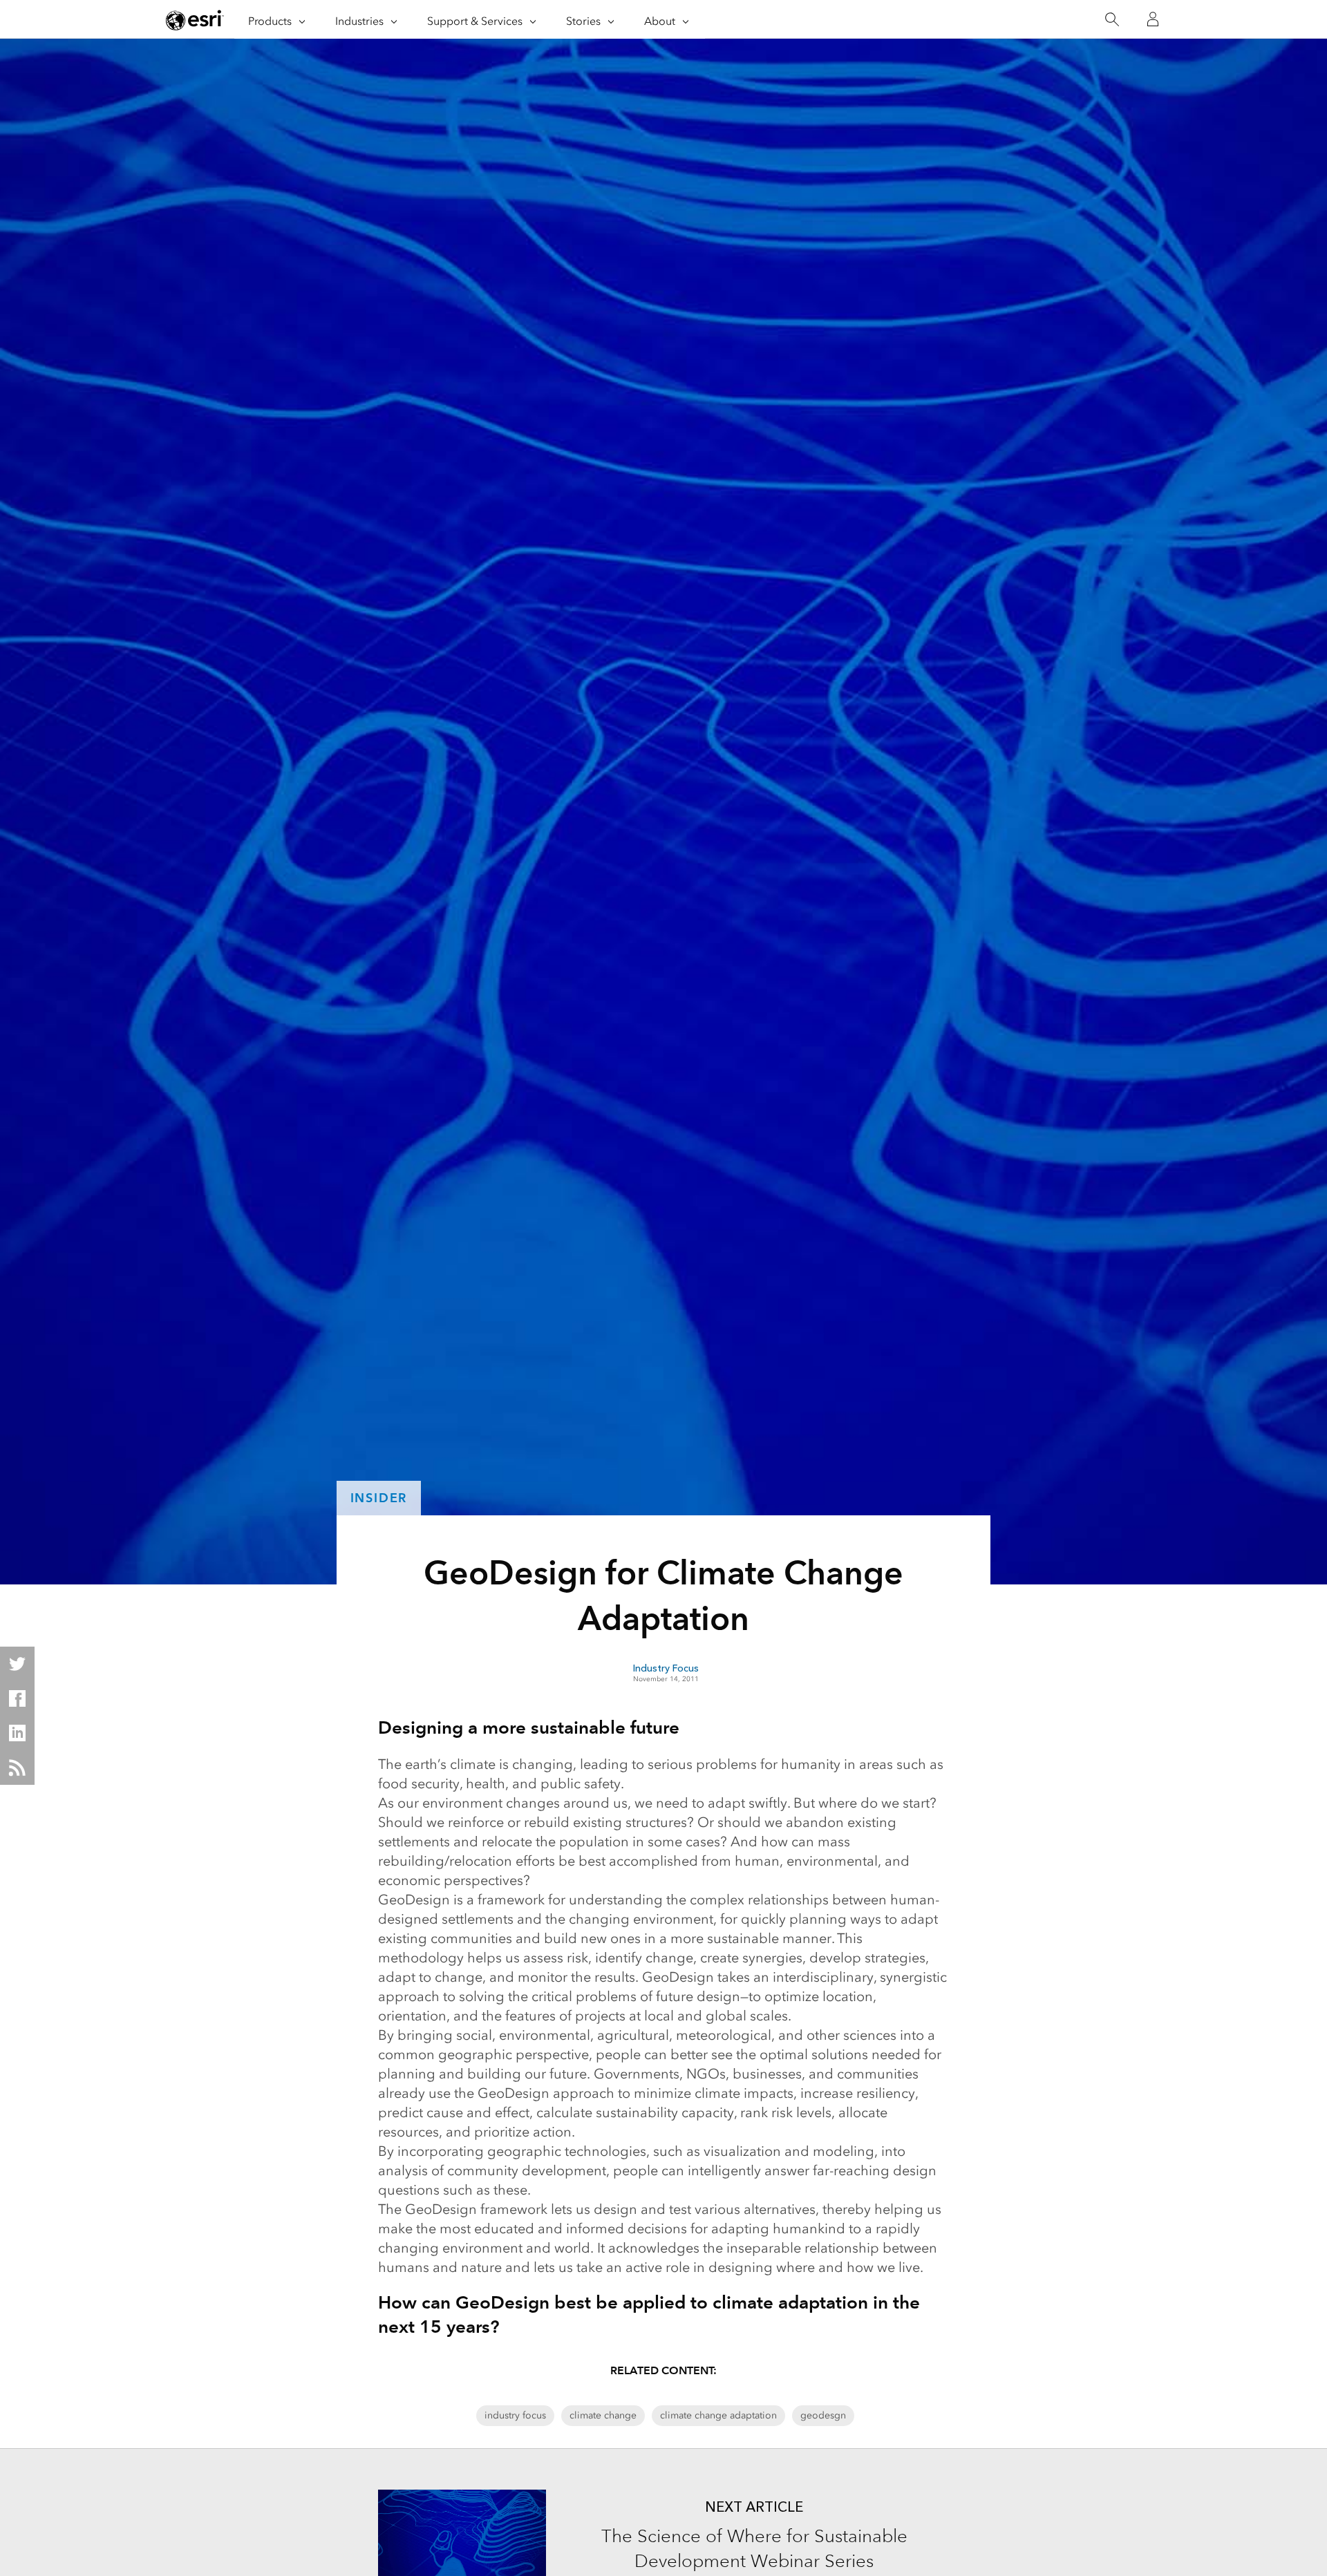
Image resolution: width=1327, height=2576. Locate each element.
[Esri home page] (195, 20)
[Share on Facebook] (17, 1698)
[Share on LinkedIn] (17, 1733)
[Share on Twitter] (17, 1664)
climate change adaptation (718, 2415)
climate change (603, 2415)
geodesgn (823, 2415)
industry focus (515, 2415)
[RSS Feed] (17, 1768)
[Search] (1112, 20)
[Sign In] (1153, 19)
